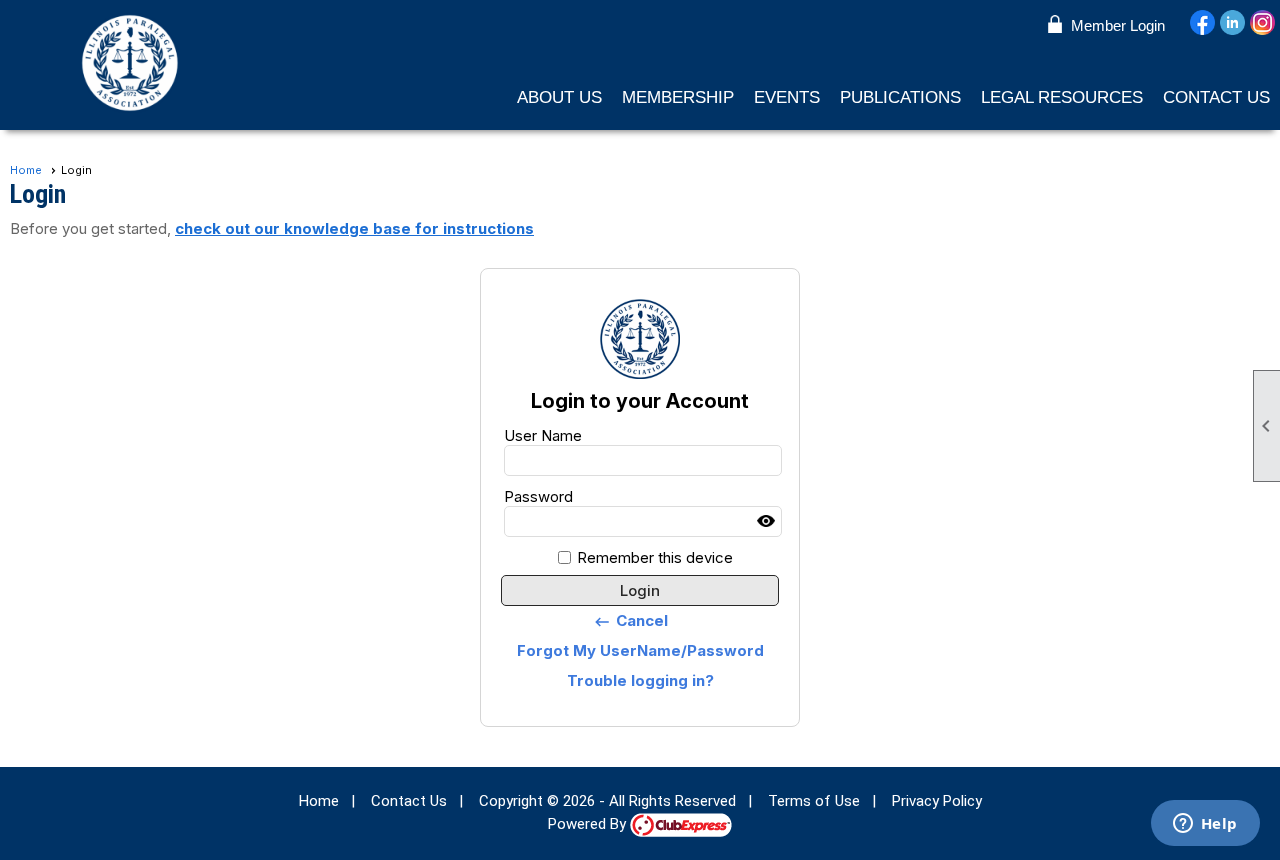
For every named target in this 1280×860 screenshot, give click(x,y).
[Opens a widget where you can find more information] (1205, 825)
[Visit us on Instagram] (1262, 24)
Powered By (589, 824)
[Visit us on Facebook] (1202, 24)
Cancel (630, 621)
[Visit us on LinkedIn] (1232, 24)
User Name (543, 435)
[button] (559, 98)
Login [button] (640, 590)
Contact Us (1216, 97)
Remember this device (655, 557)
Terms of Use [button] (814, 801)
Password (538, 496)
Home (26, 170)
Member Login (1118, 25)
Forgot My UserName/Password (640, 650)
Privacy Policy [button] (937, 801)
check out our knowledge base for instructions (354, 228)
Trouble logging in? (640, 680)
